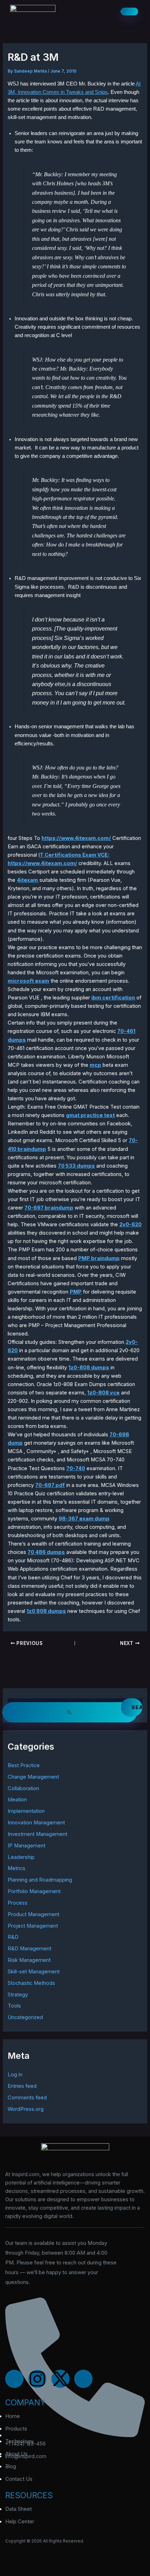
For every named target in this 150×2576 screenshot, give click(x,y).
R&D (13, 1937)
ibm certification (113, 998)
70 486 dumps (46, 1552)
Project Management (33, 1926)
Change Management (33, 1777)
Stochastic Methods (31, 1983)
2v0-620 (130, 1224)
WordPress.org (26, 2109)
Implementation (26, 1811)
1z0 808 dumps (46, 1611)
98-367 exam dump (84, 1519)
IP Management (27, 1846)
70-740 (76, 1468)
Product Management (33, 1914)
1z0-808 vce (103, 1393)
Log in (15, 2075)
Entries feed (22, 2086)
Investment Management (37, 1834)
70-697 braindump (49, 1208)
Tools (14, 2006)
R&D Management (29, 1949)
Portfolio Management (34, 1891)
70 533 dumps (76, 1166)
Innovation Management (36, 1823)
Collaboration (23, 1788)
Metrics (17, 1868)
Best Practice (24, 1765)
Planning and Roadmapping (40, 1880)
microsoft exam (28, 981)
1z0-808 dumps (89, 1368)
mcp (95, 1065)
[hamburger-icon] (129, 12)
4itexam (27, 880)
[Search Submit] (70, 1712)
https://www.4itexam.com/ (76, 838)
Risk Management (29, 1960)
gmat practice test (90, 1115)
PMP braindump (99, 1258)
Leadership (21, 1857)
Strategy (18, 1995)
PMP (76, 1292)
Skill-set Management (34, 1972)
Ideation (17, 1800)
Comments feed (27, 2098)
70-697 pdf (50, 1485)
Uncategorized (25, 2017)
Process (18, 1903)
